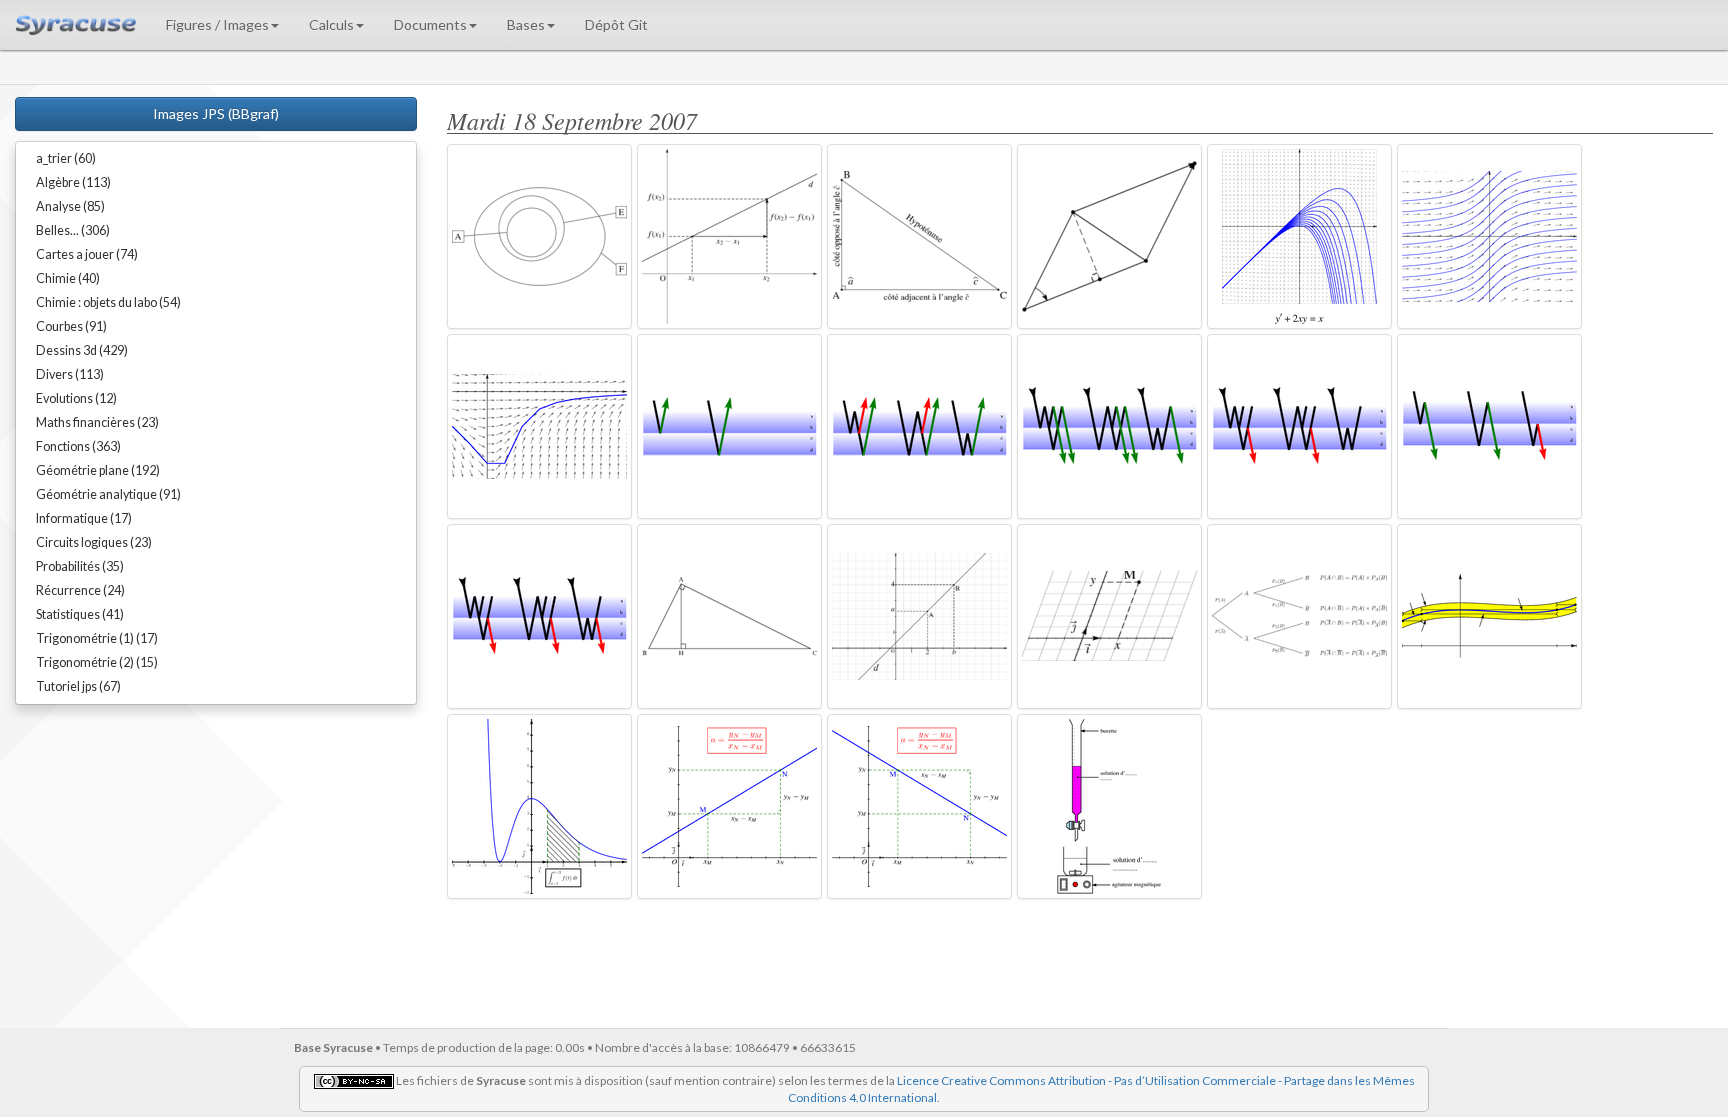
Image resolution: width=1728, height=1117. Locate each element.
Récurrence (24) (80, 590)
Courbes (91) (71, 326)
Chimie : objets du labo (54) (108, 302)
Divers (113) (70, 374)
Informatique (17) (84, 518)
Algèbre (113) (73, 182)
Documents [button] (430, 24)
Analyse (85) (70, 206)
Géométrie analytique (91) (108, 494)
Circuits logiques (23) (94, 542)
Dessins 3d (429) (82, 350)
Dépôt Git (616, 24)
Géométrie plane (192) (98, 470)
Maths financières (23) (97, 422)
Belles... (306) (73, 230)
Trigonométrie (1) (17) (97, 638)
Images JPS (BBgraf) (216, 113)
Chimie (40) (68, 278)
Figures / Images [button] (217, 24)
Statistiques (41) (80, 614)
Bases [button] (526, 24)
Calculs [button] (331, 24)
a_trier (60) (66, 158)
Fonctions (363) (78, 446)
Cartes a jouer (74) (87, 254)
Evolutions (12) (76, 398)
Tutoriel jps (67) (78, 686)
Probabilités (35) (80, 566)
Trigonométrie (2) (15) (97, 662)
